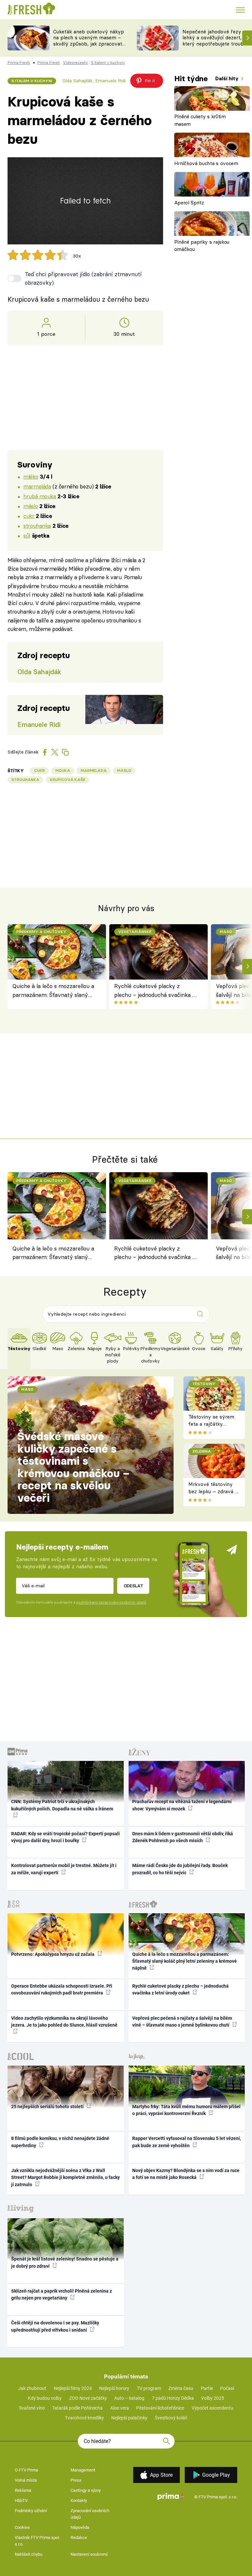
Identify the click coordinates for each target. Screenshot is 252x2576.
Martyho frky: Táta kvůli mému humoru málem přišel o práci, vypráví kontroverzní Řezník (186, 2110)
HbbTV (21, 2500)
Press (76, 2480)
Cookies (22, 2527)
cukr (29, 516)
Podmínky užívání (31, 2511)
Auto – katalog (129, 2398)
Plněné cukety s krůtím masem (200, 120)
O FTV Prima (26, 2470)
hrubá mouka (40, 496)
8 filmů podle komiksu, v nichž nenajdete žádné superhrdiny (60, 2142)
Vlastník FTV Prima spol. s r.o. (37, 2541)
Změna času (181, 2388)
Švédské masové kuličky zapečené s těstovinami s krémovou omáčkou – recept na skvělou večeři (73, 1467)
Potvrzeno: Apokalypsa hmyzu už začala (53, 1954)
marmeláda (37, 486)
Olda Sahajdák (77, 81)
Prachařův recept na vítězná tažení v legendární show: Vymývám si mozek (182, 1805)
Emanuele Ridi (110, 81)
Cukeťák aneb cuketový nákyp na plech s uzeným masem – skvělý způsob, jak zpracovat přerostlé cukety (89, 41)
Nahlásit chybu (29, 2554)
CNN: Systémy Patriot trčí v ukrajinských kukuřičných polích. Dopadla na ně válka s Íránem (62, 1805)
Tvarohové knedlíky (84, 2418)
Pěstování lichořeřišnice (160, 2408)
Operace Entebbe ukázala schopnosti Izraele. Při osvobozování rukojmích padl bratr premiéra (62, 1989)
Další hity (228, 78)
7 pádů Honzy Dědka (173, 2398)
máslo (31, 506)
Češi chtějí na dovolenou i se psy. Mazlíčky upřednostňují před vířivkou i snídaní (55, 2326)
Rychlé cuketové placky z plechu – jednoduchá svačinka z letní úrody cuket (155, 991)
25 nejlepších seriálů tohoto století (48, 2107)
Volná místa (26, 2480)
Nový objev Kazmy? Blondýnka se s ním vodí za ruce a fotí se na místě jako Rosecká (186, 2174)
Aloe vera (120, 2408)
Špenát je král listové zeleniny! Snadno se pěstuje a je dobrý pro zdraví (65, 2262)
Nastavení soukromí (89, 2554)
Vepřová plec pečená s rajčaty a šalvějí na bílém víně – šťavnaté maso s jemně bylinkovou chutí (182, 2022)
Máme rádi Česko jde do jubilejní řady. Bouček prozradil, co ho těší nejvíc (180, 1869)
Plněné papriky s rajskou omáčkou (202, 246)
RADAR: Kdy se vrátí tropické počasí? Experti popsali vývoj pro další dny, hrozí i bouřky (65, 1837)
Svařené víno (32, 2408)
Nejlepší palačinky (129, 2418)
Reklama (23, 2490)
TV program (149, 2388)
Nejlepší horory (114, 2388)
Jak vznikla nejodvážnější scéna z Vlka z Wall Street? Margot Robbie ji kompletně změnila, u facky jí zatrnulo (65, 2177)
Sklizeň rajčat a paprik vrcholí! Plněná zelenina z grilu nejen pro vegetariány (62, 2294)
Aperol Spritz (189, 203)
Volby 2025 (213, 2398)
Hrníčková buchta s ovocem (206, 163)
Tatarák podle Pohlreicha (77, 2408)
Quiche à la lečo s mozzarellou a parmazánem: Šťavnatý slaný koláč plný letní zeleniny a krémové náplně (53, 991)
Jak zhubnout (32, 2388)
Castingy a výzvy (86, 2490)
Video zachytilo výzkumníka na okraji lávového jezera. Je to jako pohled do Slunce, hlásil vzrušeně (64, 2022)
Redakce (79, 2538)
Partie (207, 2388)
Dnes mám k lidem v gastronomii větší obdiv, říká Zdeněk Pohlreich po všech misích (183, 1837)
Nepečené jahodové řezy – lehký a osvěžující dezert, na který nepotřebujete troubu (216, 38)
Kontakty (79, 2500)
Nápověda (80, 2527)
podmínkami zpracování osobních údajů (111, 1602)
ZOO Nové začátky (88, 2398)
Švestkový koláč (171, 2418)
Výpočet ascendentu (212, 2408)
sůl (27, 535)
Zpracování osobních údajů (90, 2514)
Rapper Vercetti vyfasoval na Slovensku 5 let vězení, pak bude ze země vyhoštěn (187, 2142)
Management (83, 2470)
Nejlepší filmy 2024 (73, 2388)
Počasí (227, 2388)
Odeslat (133, 1586)
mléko (31, 477)
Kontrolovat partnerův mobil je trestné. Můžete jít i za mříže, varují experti (64, 1869)
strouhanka (37, 526)
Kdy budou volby (45, 2398)
